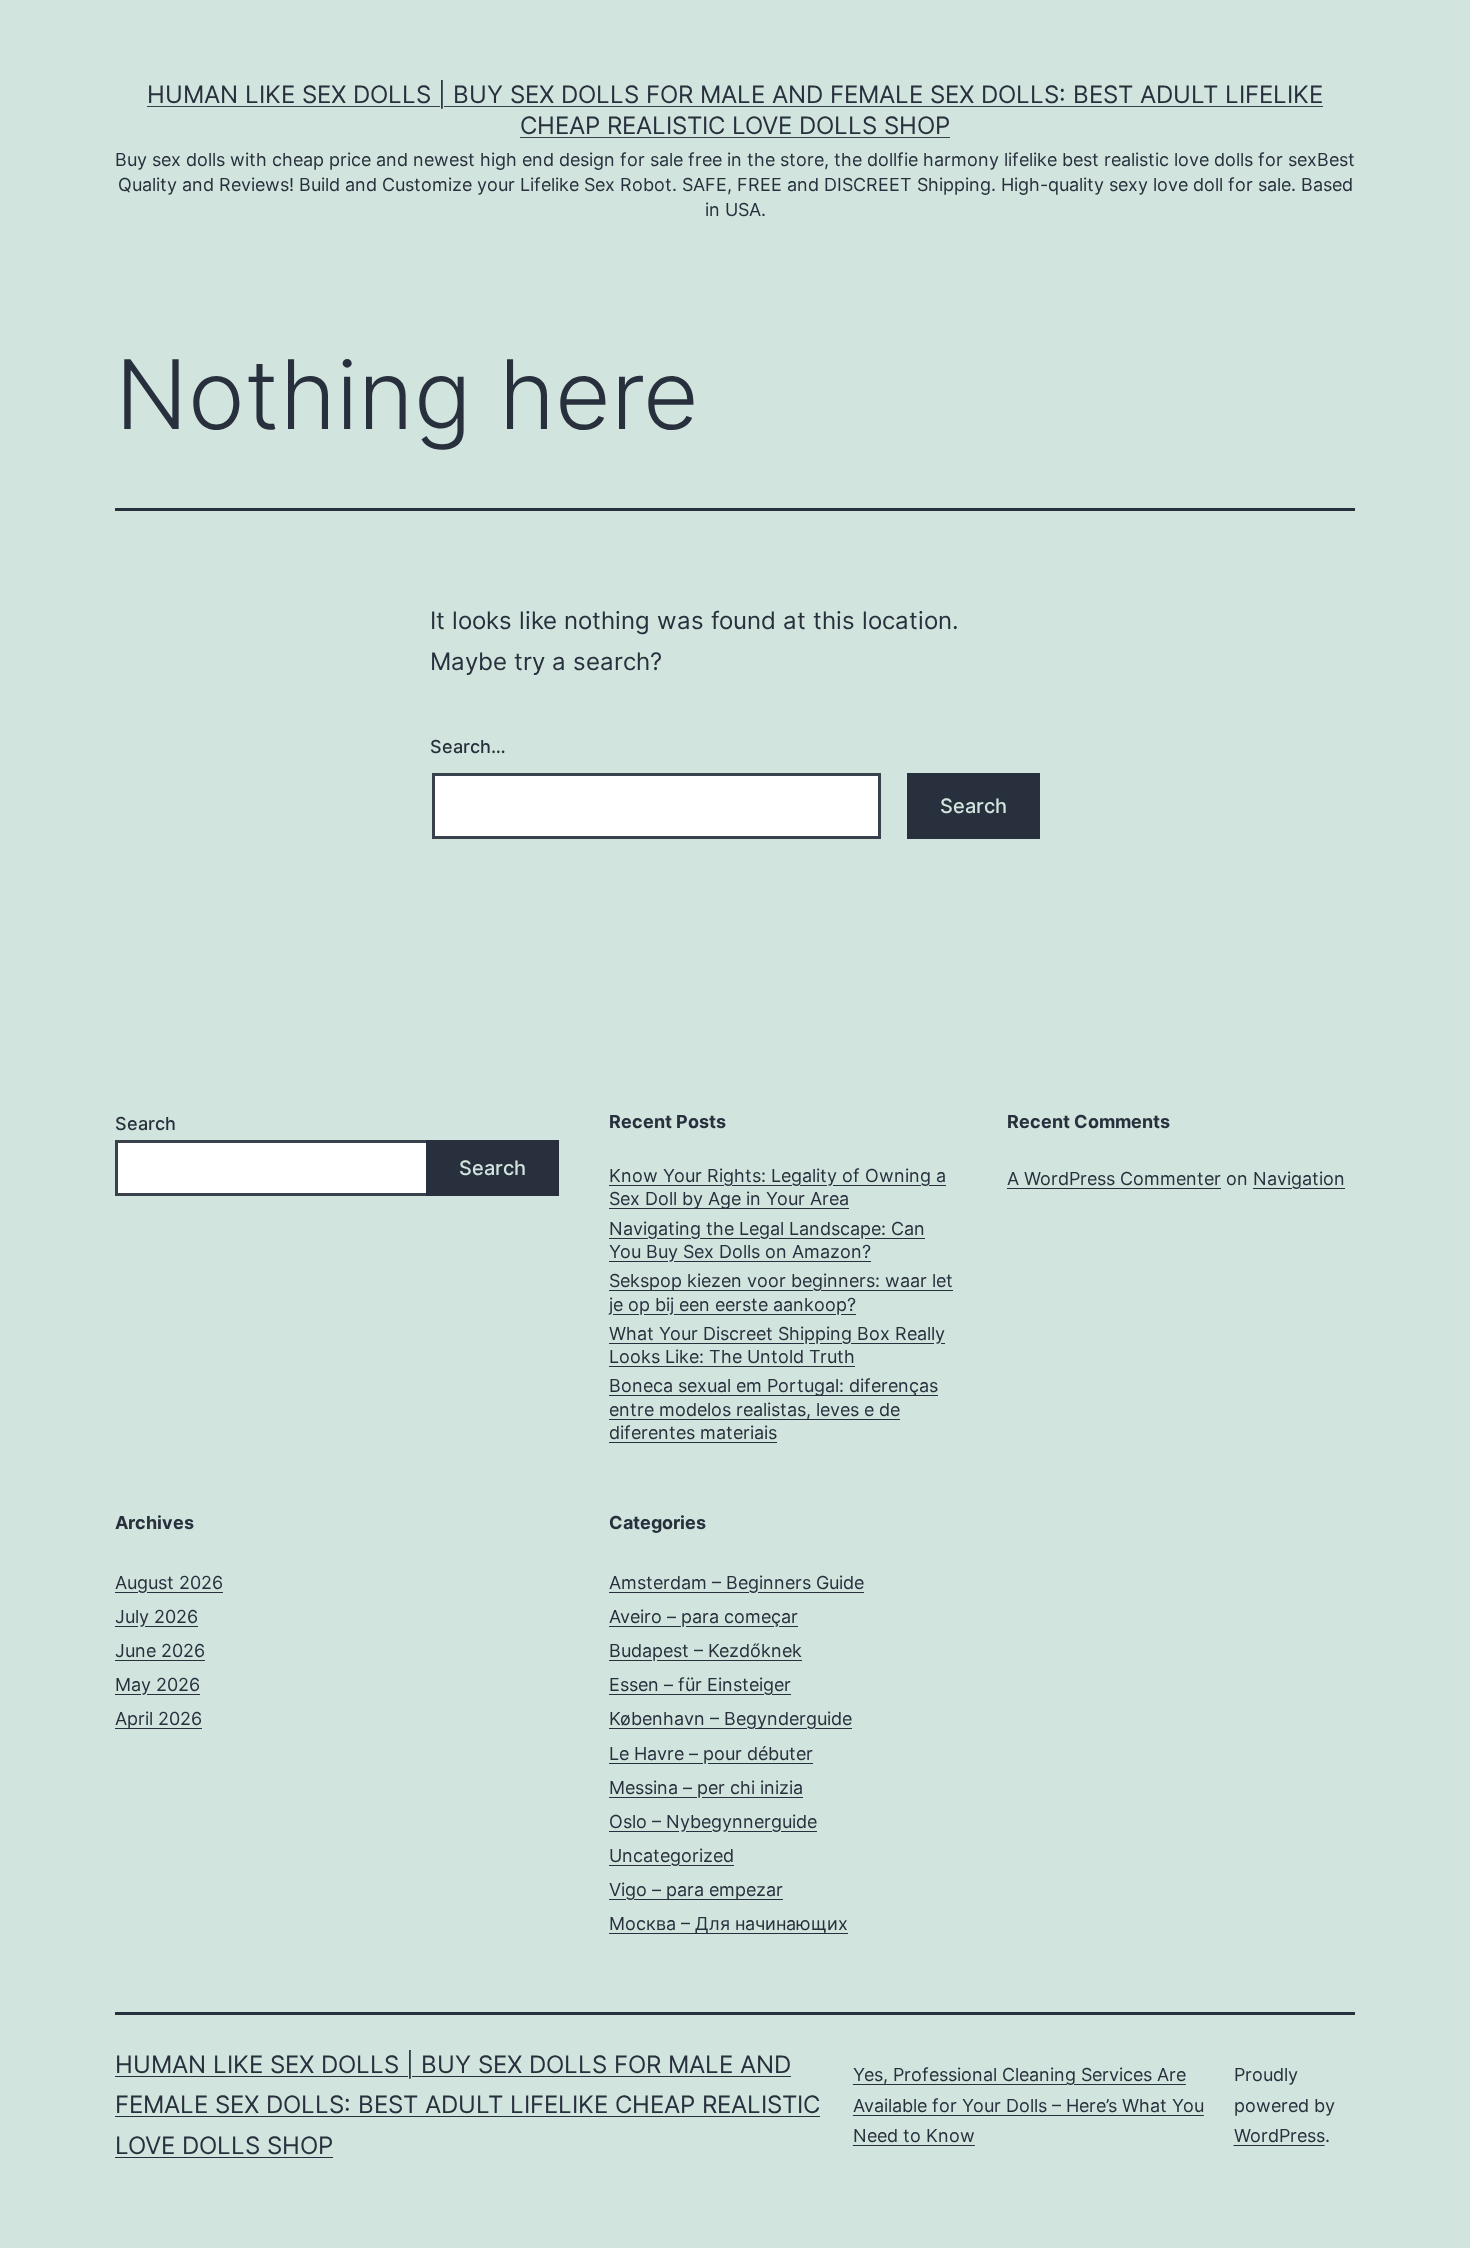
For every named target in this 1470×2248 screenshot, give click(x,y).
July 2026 (156, 1616)
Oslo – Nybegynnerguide (713, 1821)
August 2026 (169, 1582)
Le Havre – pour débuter (711, 1753)
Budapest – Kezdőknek (705, 1650)
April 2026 (158, 1718)
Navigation (1299, 1178)
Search (145, 1123)
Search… (468, 746)
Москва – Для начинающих (728, 1923)
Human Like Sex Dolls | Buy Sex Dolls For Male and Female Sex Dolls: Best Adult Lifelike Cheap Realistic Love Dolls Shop (467, 2105)
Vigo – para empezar (696, 1889)
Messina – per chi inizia (706, 1787)
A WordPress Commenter (1114, 1178)
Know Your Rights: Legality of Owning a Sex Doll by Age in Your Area (777, 1187)
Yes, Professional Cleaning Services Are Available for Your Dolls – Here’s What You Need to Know (1028, 2105)
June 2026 (160, 1650)
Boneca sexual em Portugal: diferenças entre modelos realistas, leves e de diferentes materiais (773, 1409)
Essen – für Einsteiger (700, 1684)
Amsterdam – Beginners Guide (736, 1582)
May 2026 (157, 1684)
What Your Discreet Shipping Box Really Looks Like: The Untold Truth (777, 1345)
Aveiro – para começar (703, 1616)
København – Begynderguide (730, 1718)
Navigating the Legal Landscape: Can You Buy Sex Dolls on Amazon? (767, 1240)
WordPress (1279, 2135)
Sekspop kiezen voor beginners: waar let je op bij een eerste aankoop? (781, 1292)
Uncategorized (671, 1855)
